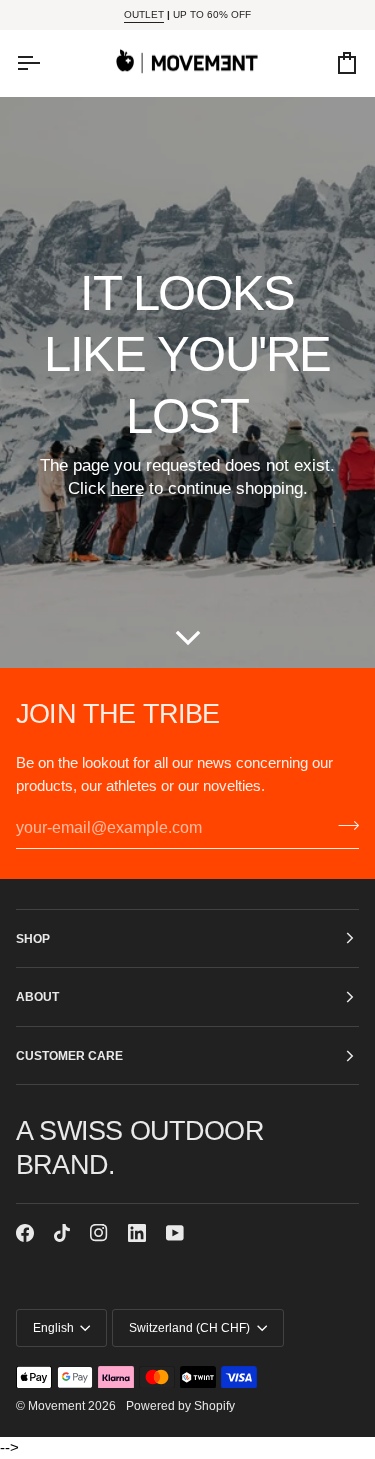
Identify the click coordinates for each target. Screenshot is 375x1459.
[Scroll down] (188, 638)
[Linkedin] (137, 1233)
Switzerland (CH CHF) (189, 1327)
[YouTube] (175, 1233)
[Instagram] (99, 1233)
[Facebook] (25, 1233)
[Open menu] (46, 62)
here (127, 489)
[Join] (342, 825)
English (53, 1327)
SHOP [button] (33, 938)
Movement (56, 1405)
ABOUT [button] (37, 996)
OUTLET (144, 14)
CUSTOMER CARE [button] (69, 1055)
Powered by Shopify (180, 1405)
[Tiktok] (62, 1233)
